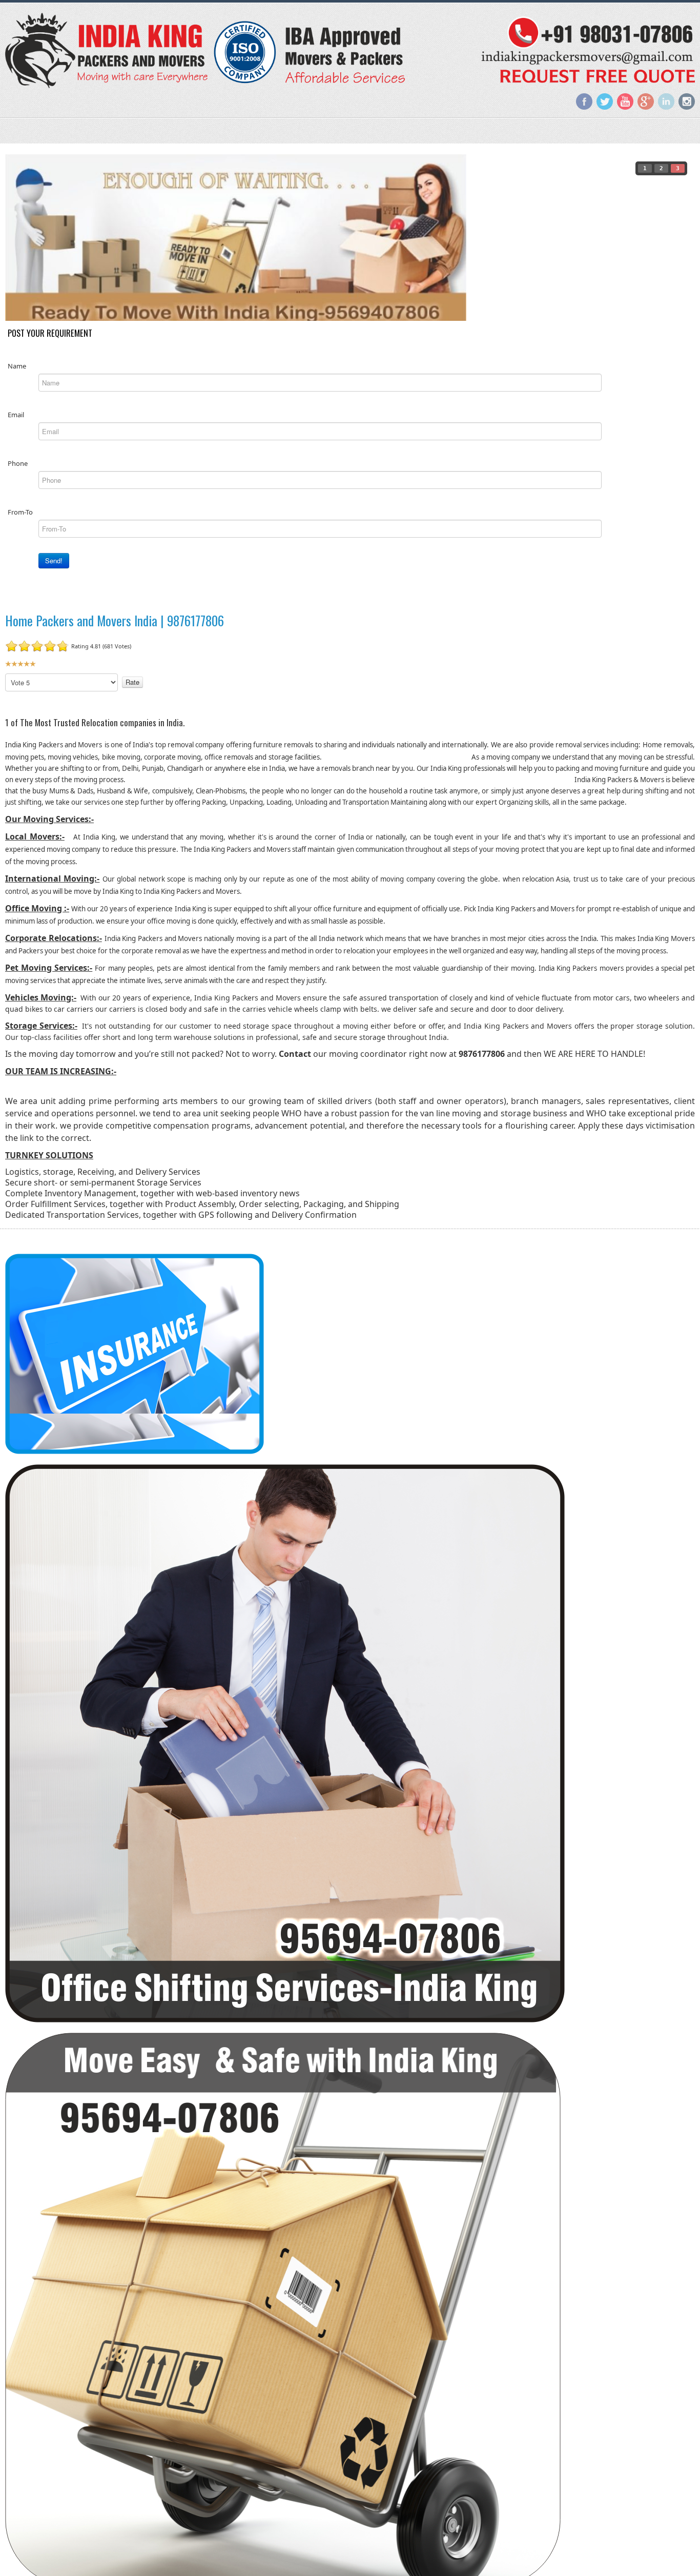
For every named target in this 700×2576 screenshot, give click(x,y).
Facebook (584, 101)
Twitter (605, 101)
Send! (54, 560)
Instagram (687, 101)
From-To (20, 512)
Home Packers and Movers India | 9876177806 (115, 620)
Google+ (646, 101)
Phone (18, 463)
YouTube (625, 101)
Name (17, 366)
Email (16, 415)
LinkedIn (666, 101)
